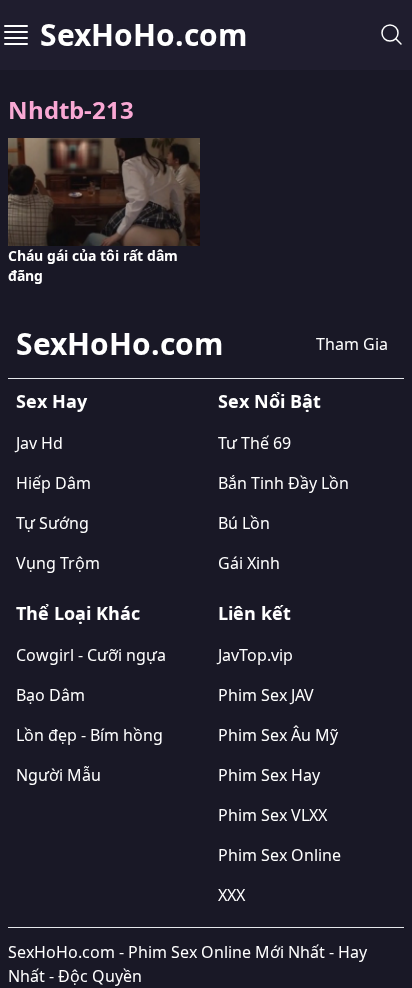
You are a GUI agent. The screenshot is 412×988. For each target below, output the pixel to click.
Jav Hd (39, 443)
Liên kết (254, 613)
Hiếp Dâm (53, 483)
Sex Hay (51, 401)
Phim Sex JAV (266, 695)
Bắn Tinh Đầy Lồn (283, 483)
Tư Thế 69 (254, 443)
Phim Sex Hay (269, 775)
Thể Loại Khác (78, 613)
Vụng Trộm (58, 563)
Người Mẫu (58, 775)
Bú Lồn (244, 523)
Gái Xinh (249, 563)
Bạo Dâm (50, 695)
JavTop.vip (255, 655)
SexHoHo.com (143, 35)
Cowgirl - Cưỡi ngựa (91, 655)
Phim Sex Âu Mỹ (278, 735)
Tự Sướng (52, 523)
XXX (231, 895)
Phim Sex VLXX (272, 815)
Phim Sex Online (279, 855)
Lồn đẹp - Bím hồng (89, 735)
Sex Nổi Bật (269, 401)
